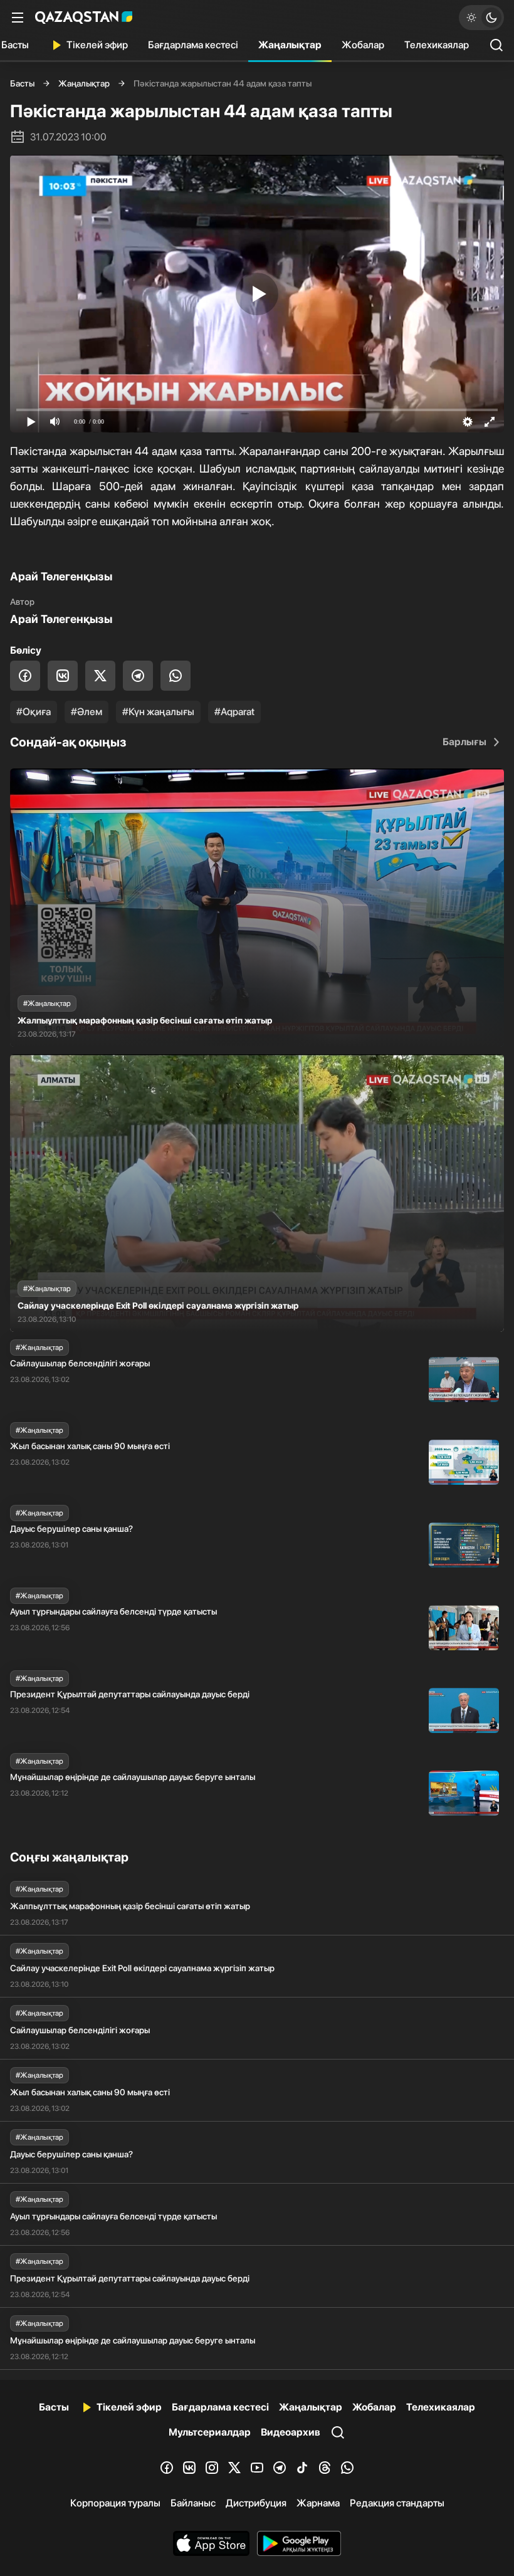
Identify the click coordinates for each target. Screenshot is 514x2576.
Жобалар (363, 45)
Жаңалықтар (290, 45)
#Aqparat (234, 712)
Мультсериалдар (210, 2432)
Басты (22, 83)
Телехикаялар (437, 45)
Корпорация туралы (115, 2503)
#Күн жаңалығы (158, 712)
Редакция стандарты (397, 2503)
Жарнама (318, 2503)
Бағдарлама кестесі (193, 45)
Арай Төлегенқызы (61, 619)
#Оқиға (34, 712)
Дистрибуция (256, 2503)
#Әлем (87, 712)
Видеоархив (291, 2432)
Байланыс (193, 2503)
